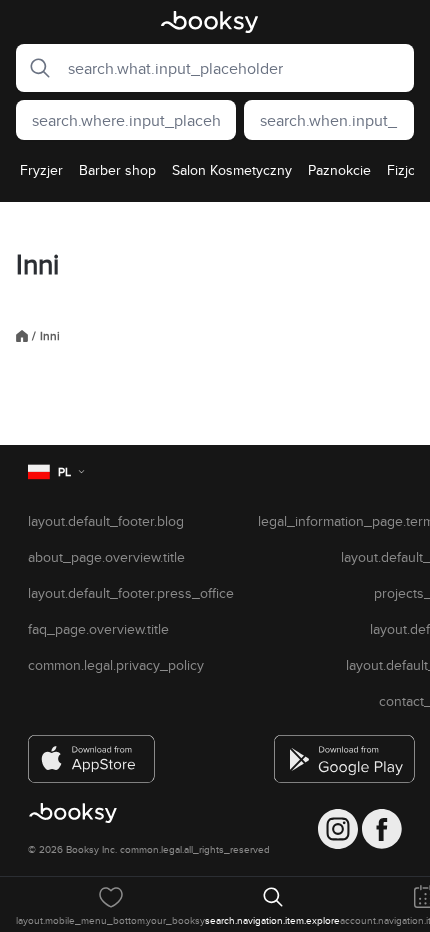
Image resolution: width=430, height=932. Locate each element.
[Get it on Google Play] (338, 751)
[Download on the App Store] (92, 751)
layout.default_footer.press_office (131, 593)
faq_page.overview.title (98, 629)
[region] (215, 176)
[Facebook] (382, 829)
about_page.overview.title (106, 557)
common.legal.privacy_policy (116, 665)
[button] (34, 68)
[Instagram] (338, 829)
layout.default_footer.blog (106, 521)
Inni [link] (50, 336)
